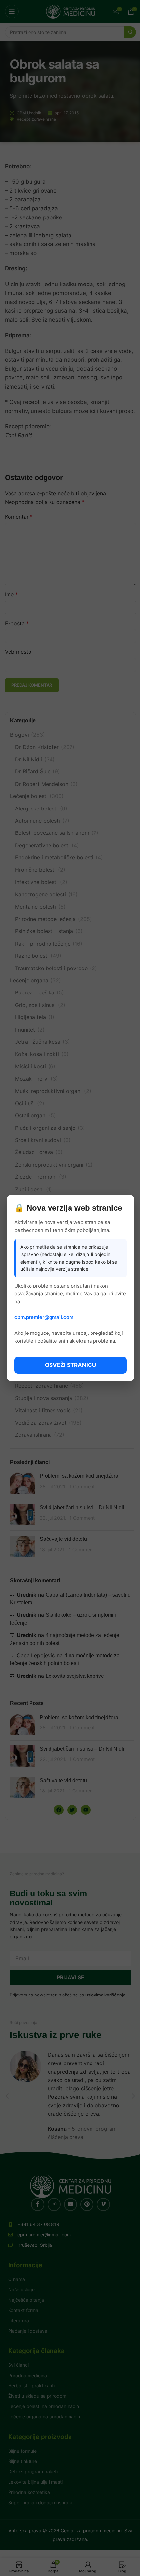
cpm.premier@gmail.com (44, 1317)
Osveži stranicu (70, 1365)
